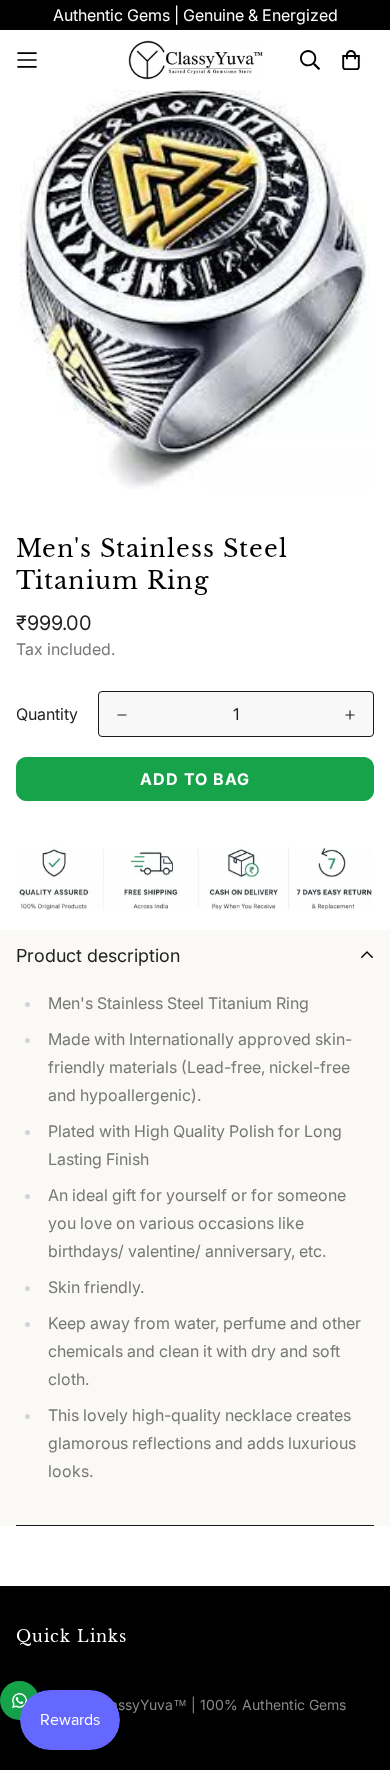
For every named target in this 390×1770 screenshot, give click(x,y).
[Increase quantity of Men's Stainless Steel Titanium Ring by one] (350, 715)
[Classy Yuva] (195, 60)
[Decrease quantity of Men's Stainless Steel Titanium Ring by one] (122, 715)
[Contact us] (19, 1700)
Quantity (47, 714)
